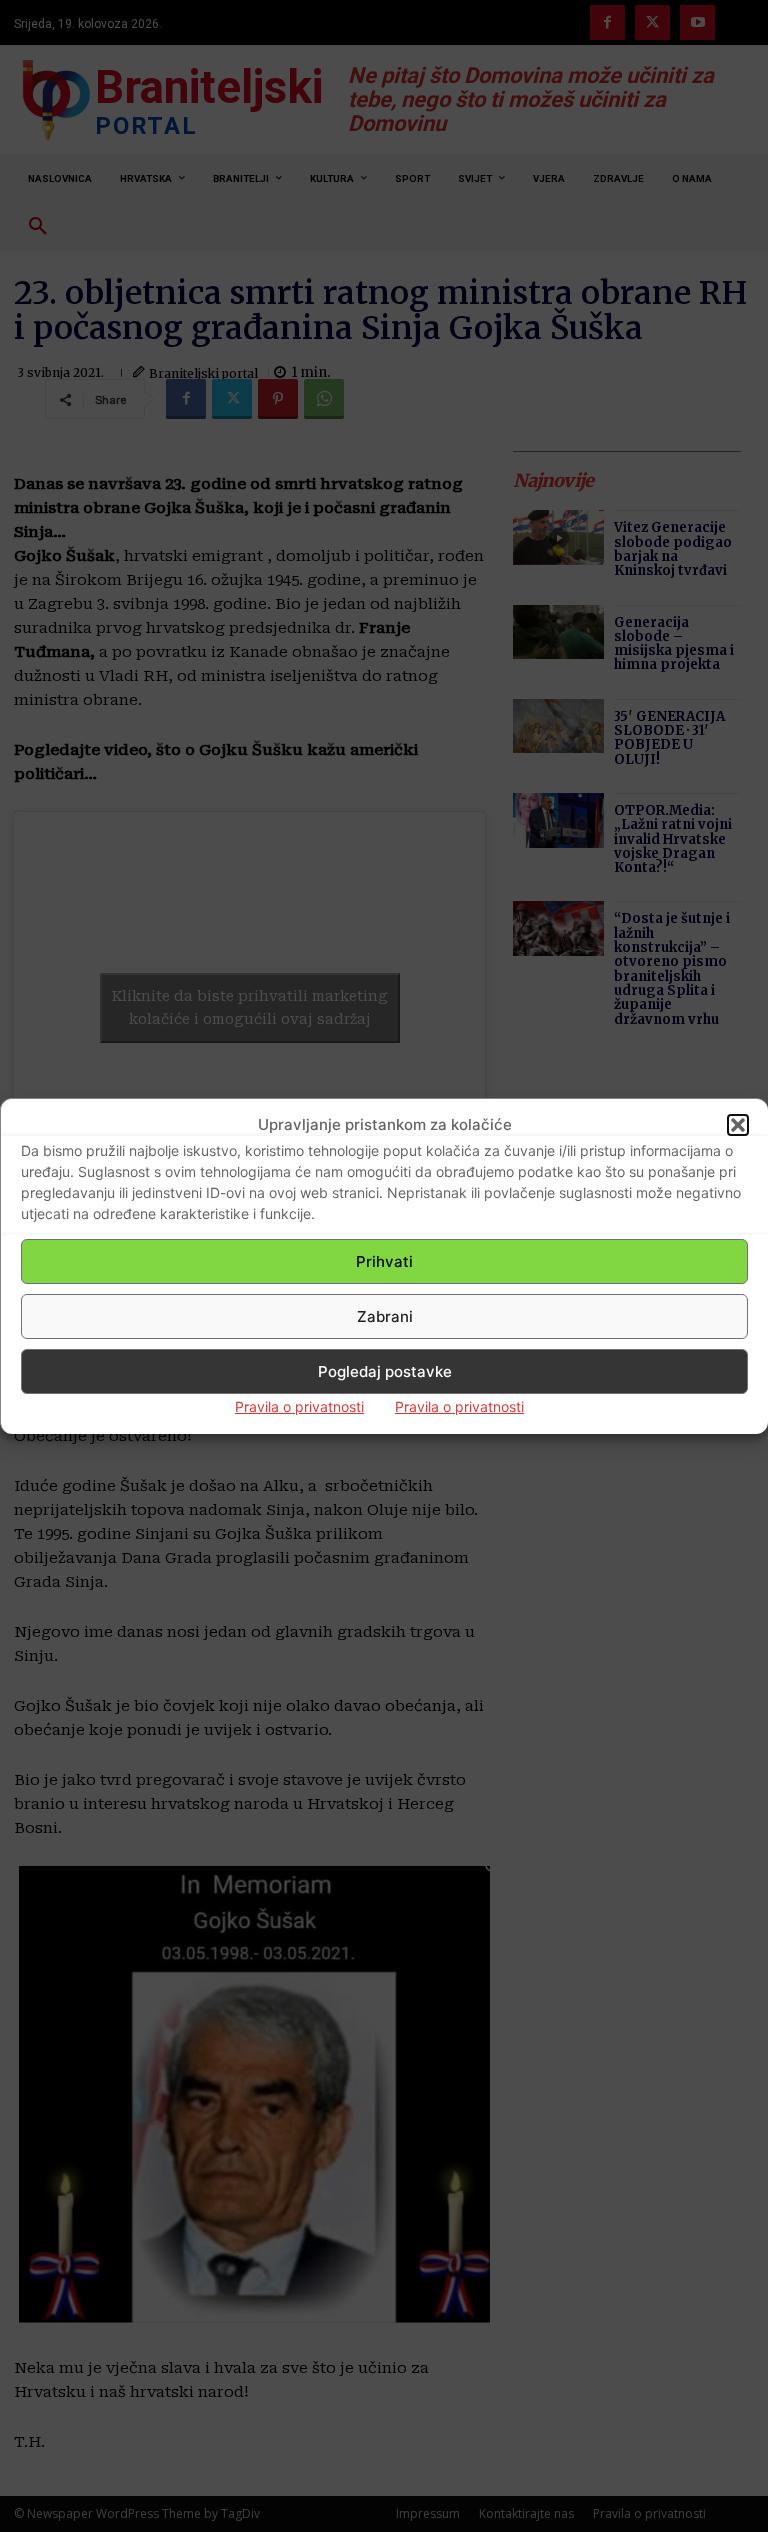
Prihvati (384, 1261)
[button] (738, 1125)
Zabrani (385, 1316)
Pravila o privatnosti (299, 1406)
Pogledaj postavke (385, 1371)
